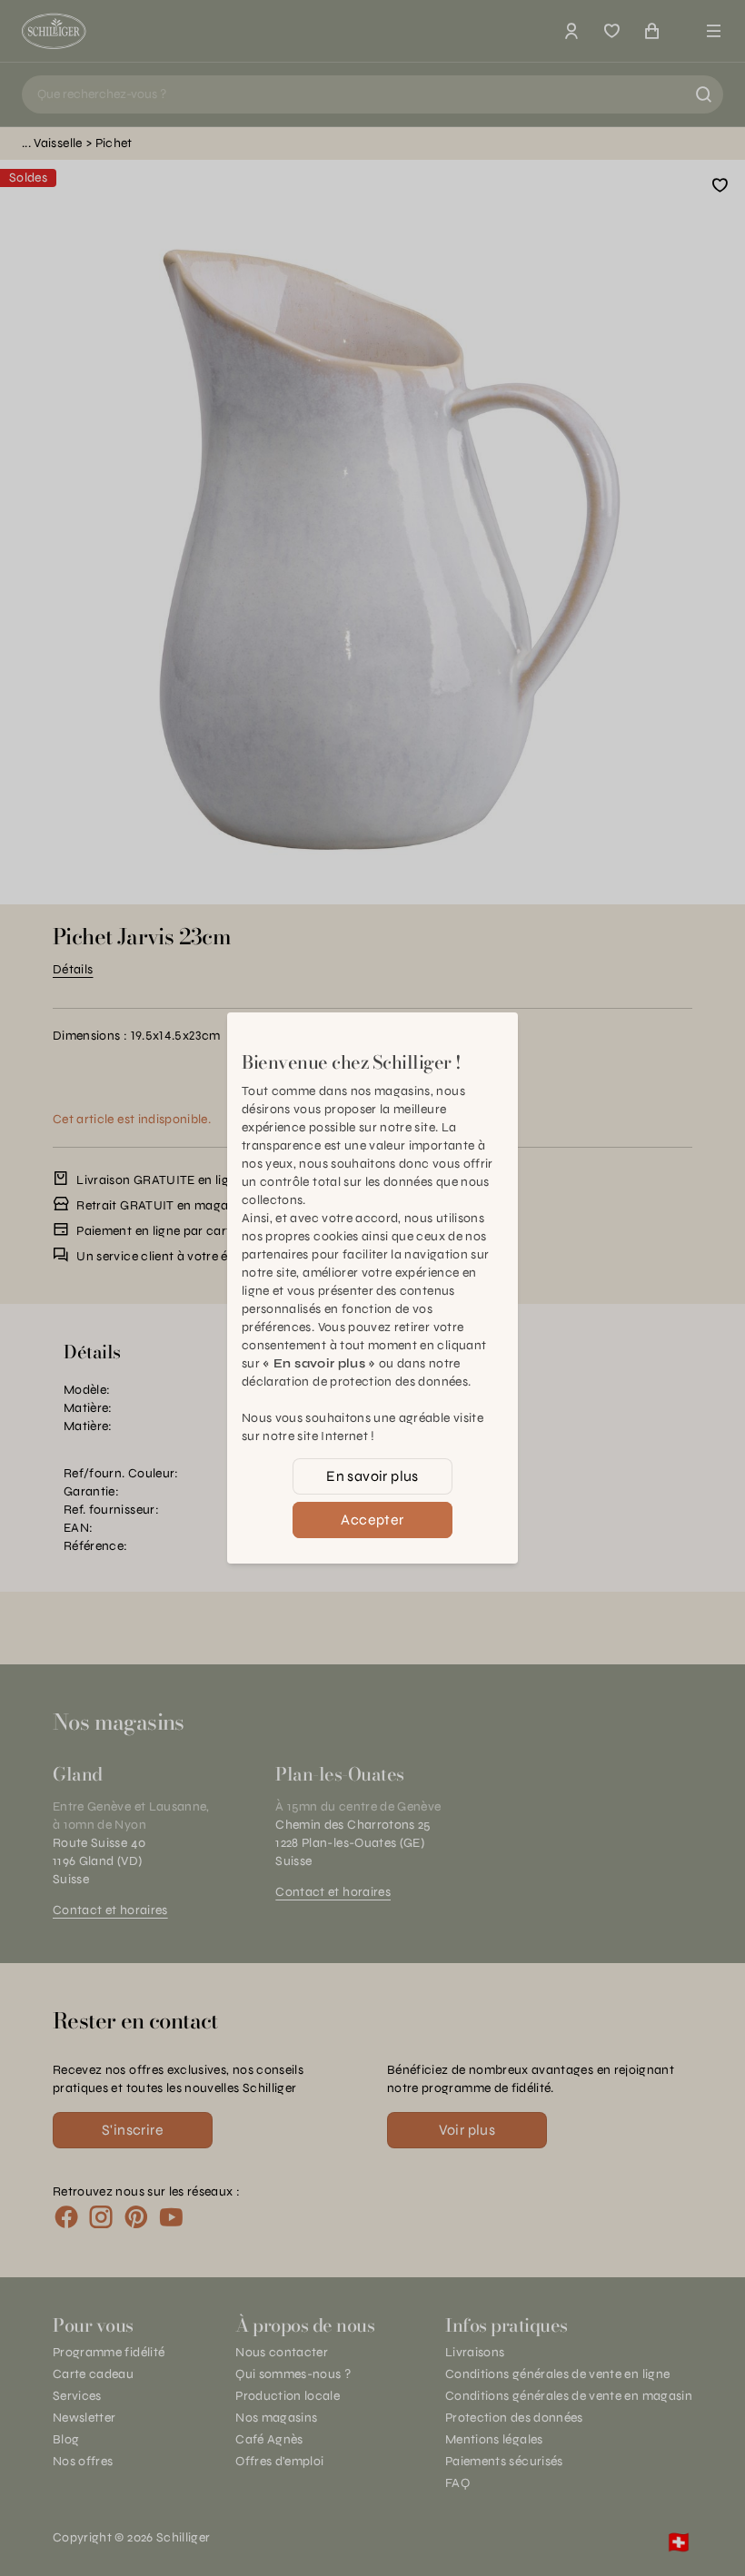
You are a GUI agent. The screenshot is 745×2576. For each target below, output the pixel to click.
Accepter (372, 1520)
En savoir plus (372, 1476)
